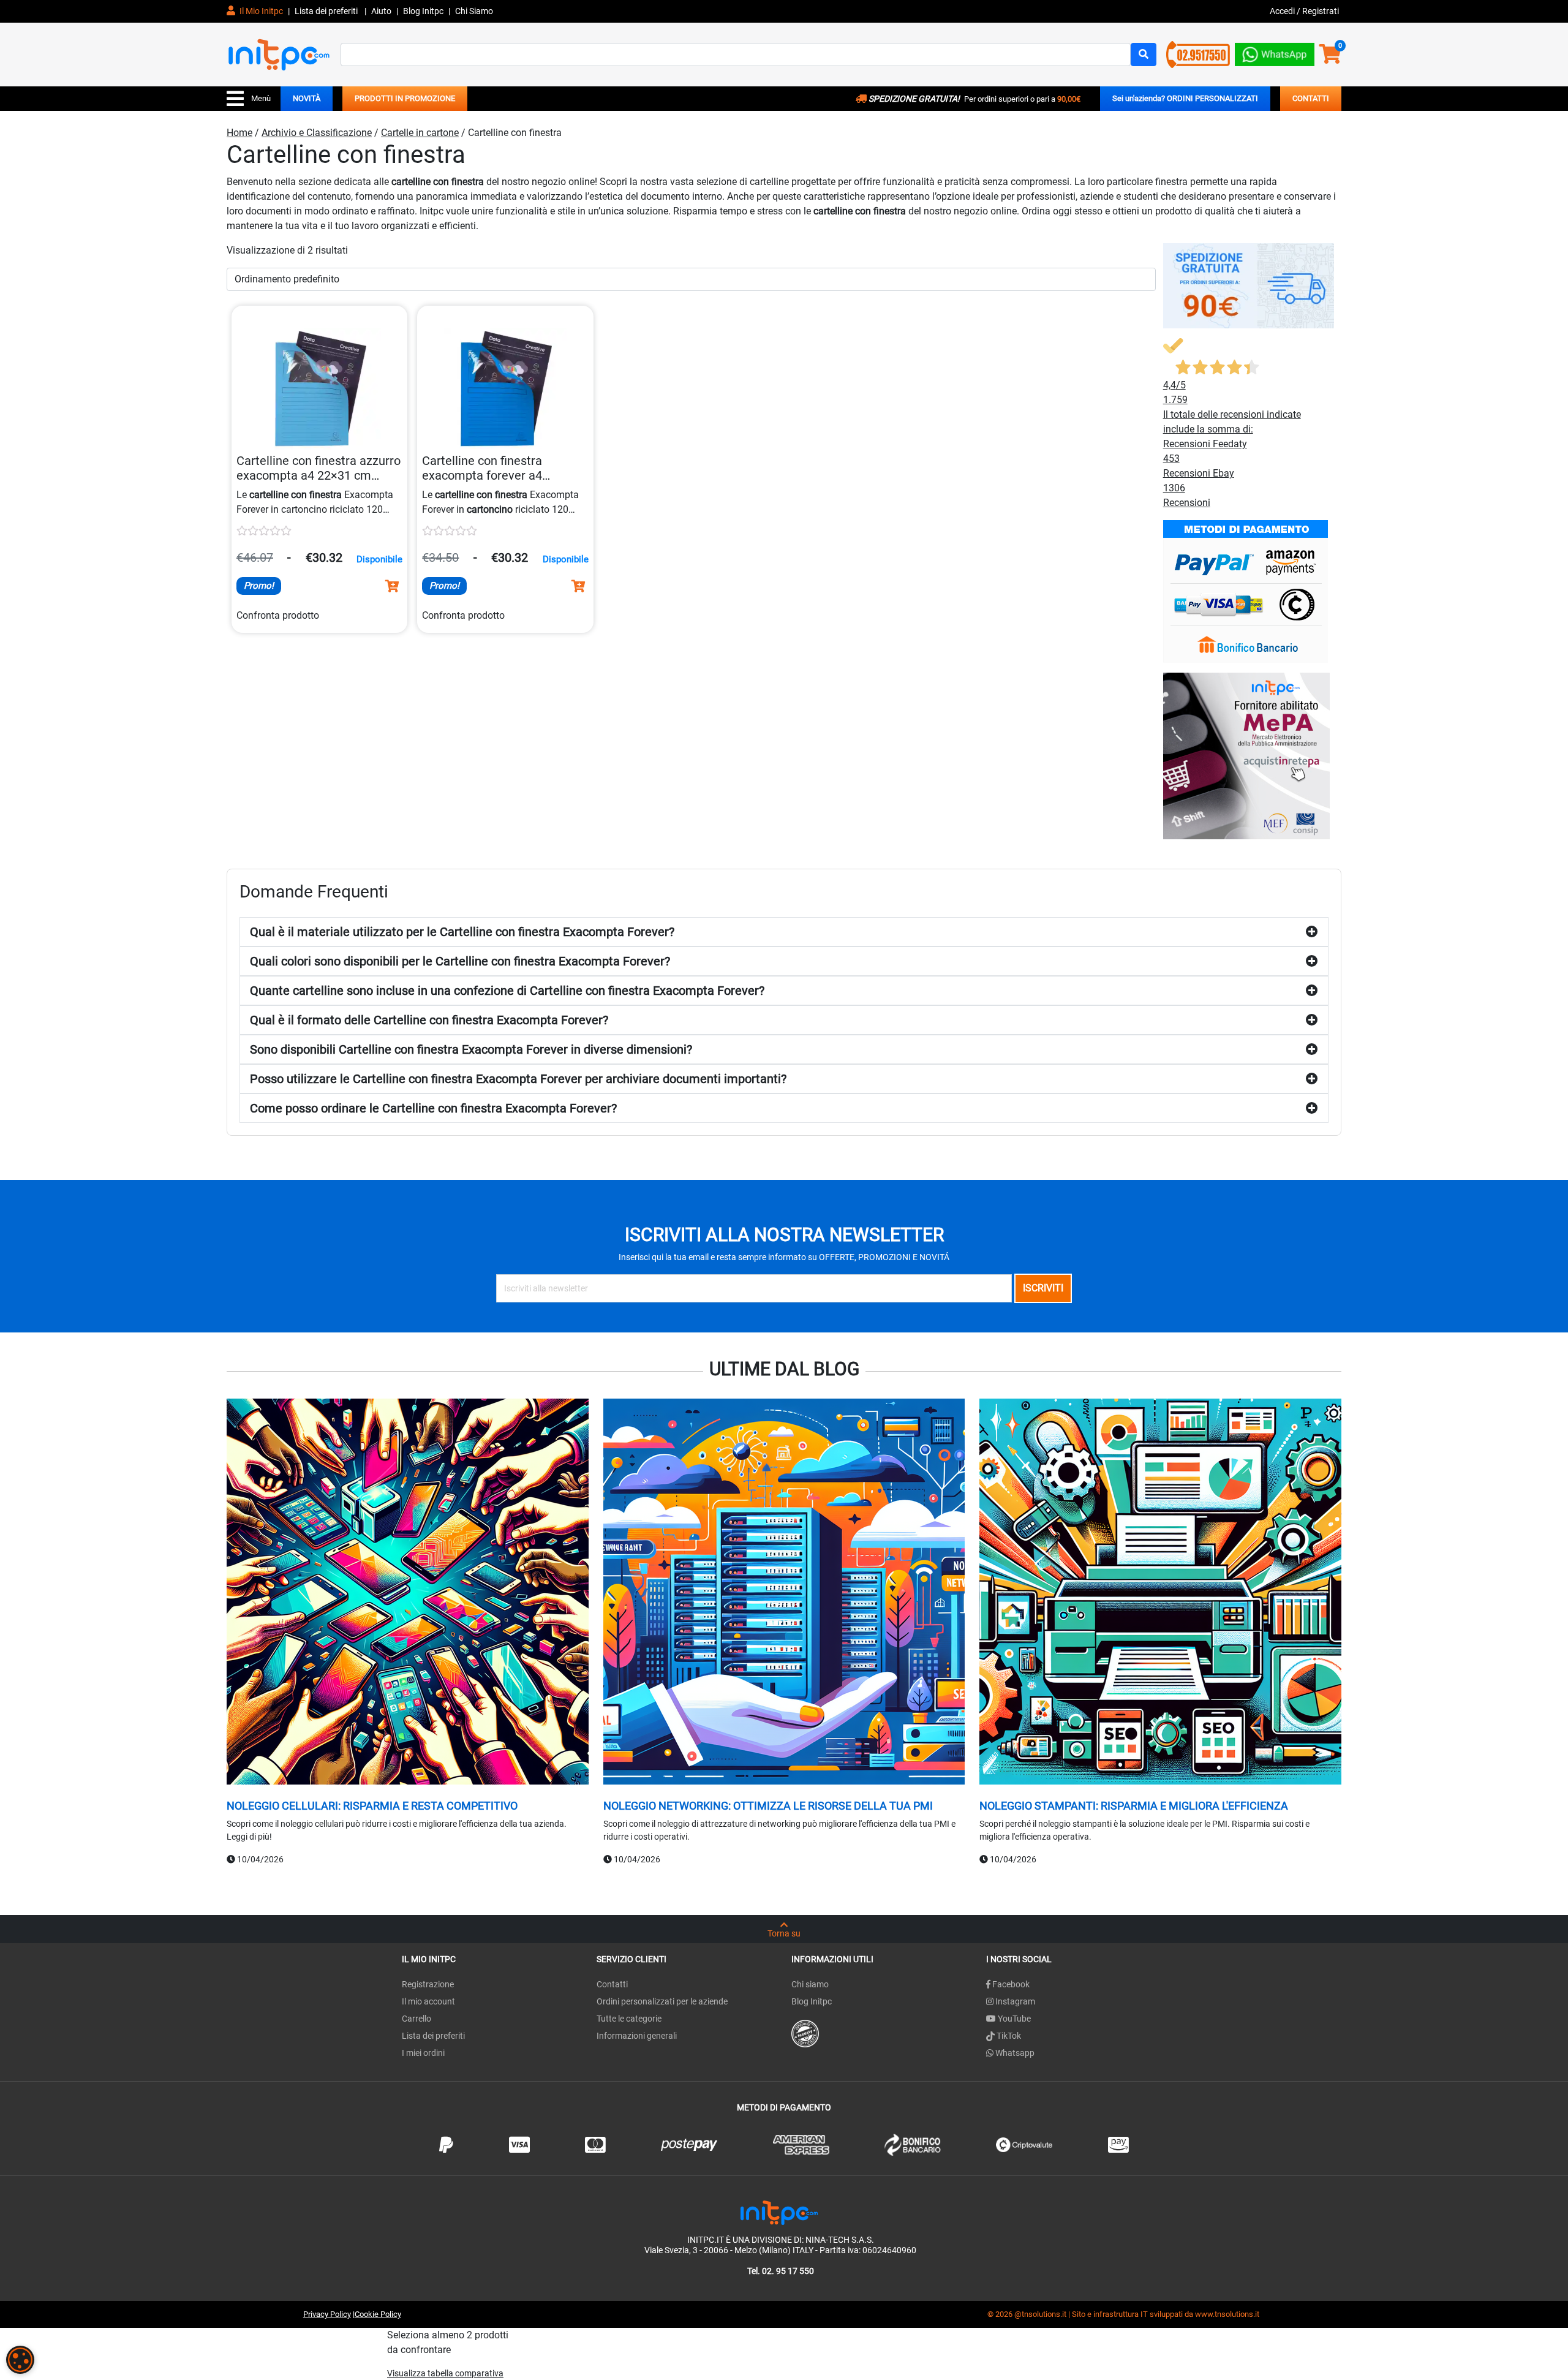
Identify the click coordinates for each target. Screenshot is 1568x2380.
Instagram (1014, 2001)
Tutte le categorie (629, 2019)
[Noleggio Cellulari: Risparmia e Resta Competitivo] (408, 1593)
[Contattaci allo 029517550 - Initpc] (1198, 54)
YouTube (1013, 2019)
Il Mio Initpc (260, 11)
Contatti (612, 1984)
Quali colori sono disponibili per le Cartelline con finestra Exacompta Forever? (460, 961)
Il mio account (428, 2001)
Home (239, 133)
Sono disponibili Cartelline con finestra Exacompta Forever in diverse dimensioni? (471, 1049)
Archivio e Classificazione (317, 133)
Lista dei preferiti (327, 11)
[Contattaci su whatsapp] (1275, 52)
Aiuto (381, 11)
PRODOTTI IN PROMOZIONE (405, 98)
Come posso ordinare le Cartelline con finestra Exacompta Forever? (433, 1108)
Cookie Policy (378, 2314)
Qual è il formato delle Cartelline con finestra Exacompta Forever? (429, 1020)
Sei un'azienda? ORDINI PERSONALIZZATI (1185, 98)
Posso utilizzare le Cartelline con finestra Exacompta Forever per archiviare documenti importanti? (518, 1079)
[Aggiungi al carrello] (392, 586)
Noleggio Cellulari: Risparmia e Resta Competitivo (372, 1806)
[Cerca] (1144, 55)
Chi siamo (810, 1984)
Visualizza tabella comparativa (445, 2373)
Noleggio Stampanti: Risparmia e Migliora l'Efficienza (1134, 1806)
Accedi (1283, 11)
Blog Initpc (812, 2001)
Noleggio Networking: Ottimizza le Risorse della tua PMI (768, 1806)
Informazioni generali (637, 2036)
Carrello (417, 2019)
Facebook (1010, 1984)
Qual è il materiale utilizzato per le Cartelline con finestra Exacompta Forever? (462, 932)
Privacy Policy (327, 2314)
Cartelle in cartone (420, 133)
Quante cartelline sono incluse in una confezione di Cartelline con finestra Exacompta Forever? (507, 991)
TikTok (1008, 2036)
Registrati (1321, 11)
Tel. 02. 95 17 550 (781, 2271)
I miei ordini (423, 2053)
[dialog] (20, 2360)
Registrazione (428, 1984)
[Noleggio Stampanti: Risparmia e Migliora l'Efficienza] (1160, 1593)
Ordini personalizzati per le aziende (662, 2001)
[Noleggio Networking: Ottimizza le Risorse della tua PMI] (784, 1593)
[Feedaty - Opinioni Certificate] (805, 2033)
